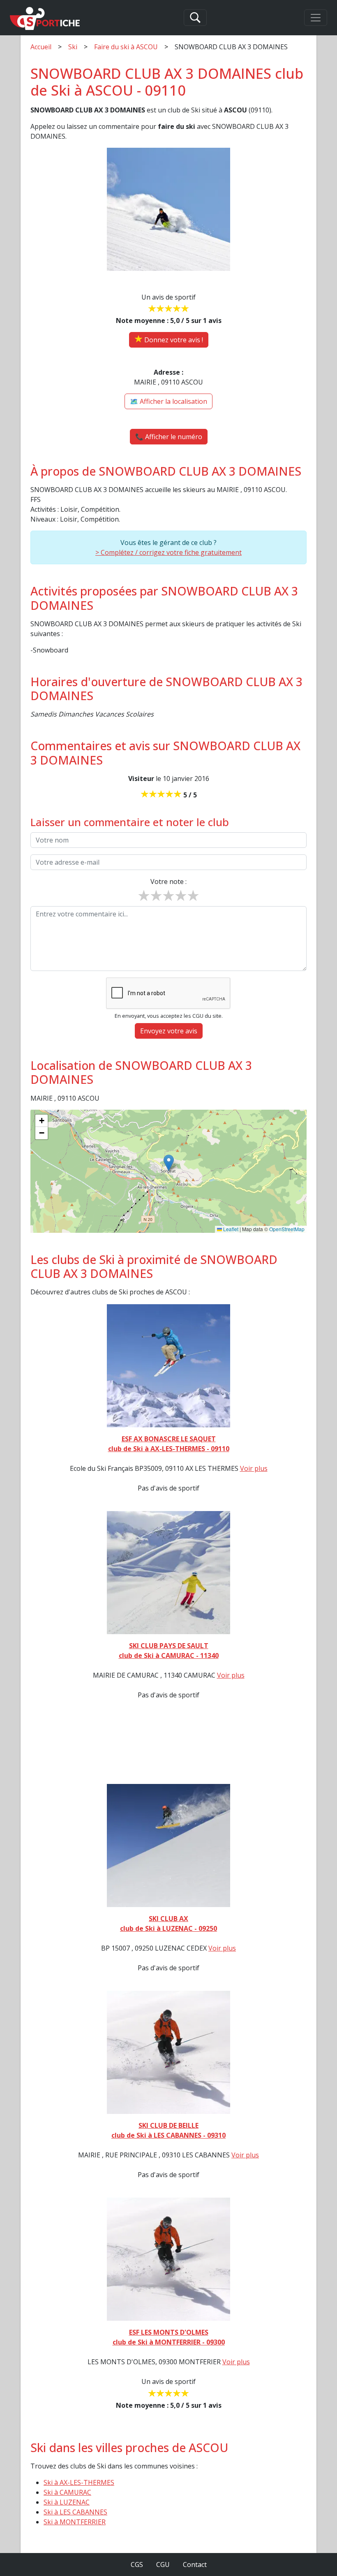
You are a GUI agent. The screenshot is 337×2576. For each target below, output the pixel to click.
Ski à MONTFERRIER (75, 2522)
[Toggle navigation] (316, 18)
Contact (195, 2565)
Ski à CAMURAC (67, 2492)
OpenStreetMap (287, 1229)
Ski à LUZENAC (67, 2502)
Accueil (41, 47)
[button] (169, 1163)
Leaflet (230, 1229)
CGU (163, 2565)
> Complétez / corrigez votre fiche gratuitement (168, 552)
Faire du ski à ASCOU (126, 47)
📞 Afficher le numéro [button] (169, 437)
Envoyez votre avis (169, 1031)
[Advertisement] (168, 1747)
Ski (73, 47)
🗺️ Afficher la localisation (168, 401)
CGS (137, 2565)
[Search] (195, 18)
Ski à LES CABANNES (75, 2512)
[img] (168, 1171)
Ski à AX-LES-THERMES (79, 2482)
